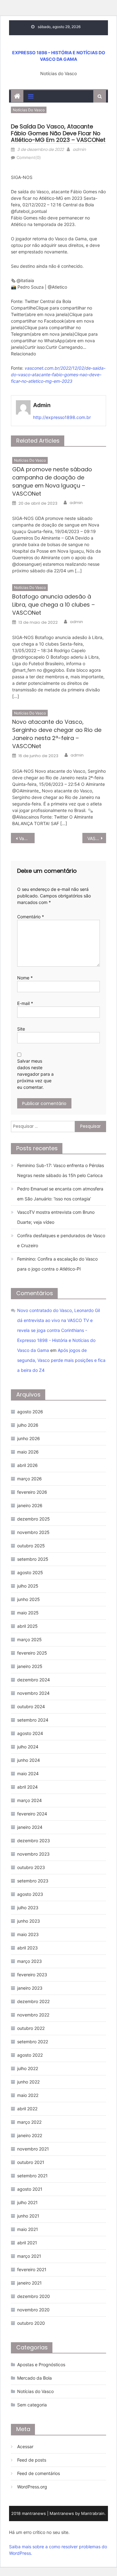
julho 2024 (28, 1747)
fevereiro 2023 (32, 1975)
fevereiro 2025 (32, 1653)
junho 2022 (28, 2082)
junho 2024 (29, 1760)
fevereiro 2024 (32, 1814)
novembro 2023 (33, 1854)
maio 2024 (28, 1773)
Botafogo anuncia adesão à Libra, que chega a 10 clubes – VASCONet (54, 605)
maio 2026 (28, 1452)
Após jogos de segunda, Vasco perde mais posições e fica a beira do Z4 (61, 1360)
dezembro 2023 (34, 1841)
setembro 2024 (33, 1720)
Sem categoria (32, 2405)
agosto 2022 (30, 2055)
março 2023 (29, 1961)
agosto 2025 (30, 1572)
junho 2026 (29, 1438)
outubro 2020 (31, 2323)
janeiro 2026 (30, 1505)
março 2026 (29, 1479)
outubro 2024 (31, 1706)
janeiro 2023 (30, 1988)
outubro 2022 (31, 2028)
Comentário (31, 917)
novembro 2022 (33, 2015)
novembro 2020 (33, 2310)
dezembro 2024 (34, 1680)
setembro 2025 (33, 1559)
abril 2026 (27, 1465)
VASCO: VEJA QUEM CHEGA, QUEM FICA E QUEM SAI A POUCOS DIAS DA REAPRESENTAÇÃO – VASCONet (97, 838)
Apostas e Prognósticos (41, 2365)
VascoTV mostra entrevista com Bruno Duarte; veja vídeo (56, 1217)
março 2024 (29, 1800)
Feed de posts (32, 2460)
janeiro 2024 (30, 1827)
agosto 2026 (30, 1412)
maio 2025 (28, 1613)
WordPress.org (32, 2487)
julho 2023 (28, 1908)
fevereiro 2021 (32, 2269)
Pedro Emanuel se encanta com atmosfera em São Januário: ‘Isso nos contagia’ (60, 1194)
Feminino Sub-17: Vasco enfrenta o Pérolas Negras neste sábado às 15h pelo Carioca (61, 1170)
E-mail (25, 1003)
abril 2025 (27, 1626)
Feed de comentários (39, 2473)
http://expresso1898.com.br (62, 417)
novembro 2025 (33, 1532)
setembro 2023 (33, 1881)
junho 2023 (29, 1921)
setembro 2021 (32, 2176)
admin (79, 149)
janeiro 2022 (30, 2135)
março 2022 (29, 2122)
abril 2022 (27, 2109)
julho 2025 (28, 1586)
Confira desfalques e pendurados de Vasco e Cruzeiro (61, 1240)
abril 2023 (27, 1948)
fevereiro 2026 (32, 1492)
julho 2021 (27, 2202)
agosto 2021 (30, 2189)
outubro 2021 (31, 2162)
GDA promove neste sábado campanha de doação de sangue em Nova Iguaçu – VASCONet (52, 481)
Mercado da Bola (34, 2378)
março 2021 (29, 2256)
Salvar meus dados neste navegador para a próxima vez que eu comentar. (35, 1074)
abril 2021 (27, 2243)
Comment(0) (29, 157)
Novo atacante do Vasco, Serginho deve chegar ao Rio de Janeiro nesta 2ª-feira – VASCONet (57, 734)
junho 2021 (28, 2216)
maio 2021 (28, 2229)
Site (21, 1029)
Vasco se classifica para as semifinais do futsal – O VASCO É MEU (27, 838)
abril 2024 (27, 1787)
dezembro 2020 (34, 2296)
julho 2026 (28, 1425)
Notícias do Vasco (29, 110)
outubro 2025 (31, 1546)
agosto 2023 (30, 1894)
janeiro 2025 (30, 1666)
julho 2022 (28, 2068)
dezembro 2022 (33, 2001)
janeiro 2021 (29, 2283)
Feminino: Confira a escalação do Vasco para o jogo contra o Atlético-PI (57, 1264)
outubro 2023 (31, 1867)
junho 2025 (29, 1599)
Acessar (25, 2446)
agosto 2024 (30, 1733)
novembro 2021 (33, 2149)
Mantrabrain (93, 2513)
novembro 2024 (33, 1693)
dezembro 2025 (34, 1519)
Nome (25, 978)
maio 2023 (28, 1934)
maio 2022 (28, 2095)
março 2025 (29, 1639)
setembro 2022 (33, 2042)
